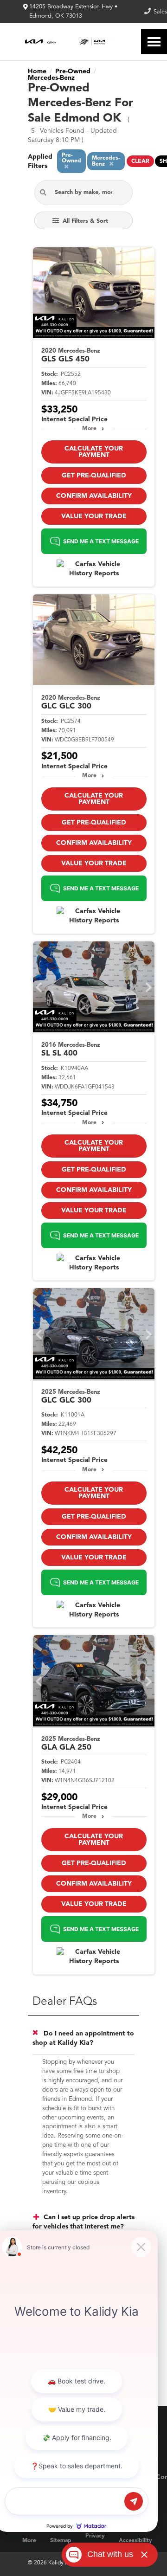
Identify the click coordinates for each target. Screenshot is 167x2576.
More (89, 429)
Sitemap (61, 2541)
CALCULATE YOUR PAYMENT (94, 452)
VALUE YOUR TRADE (94, 516)
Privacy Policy (95, 2541)
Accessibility (135, 2541)
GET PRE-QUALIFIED (94, 476)
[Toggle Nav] (154, 42)
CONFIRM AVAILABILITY (94, 496)
